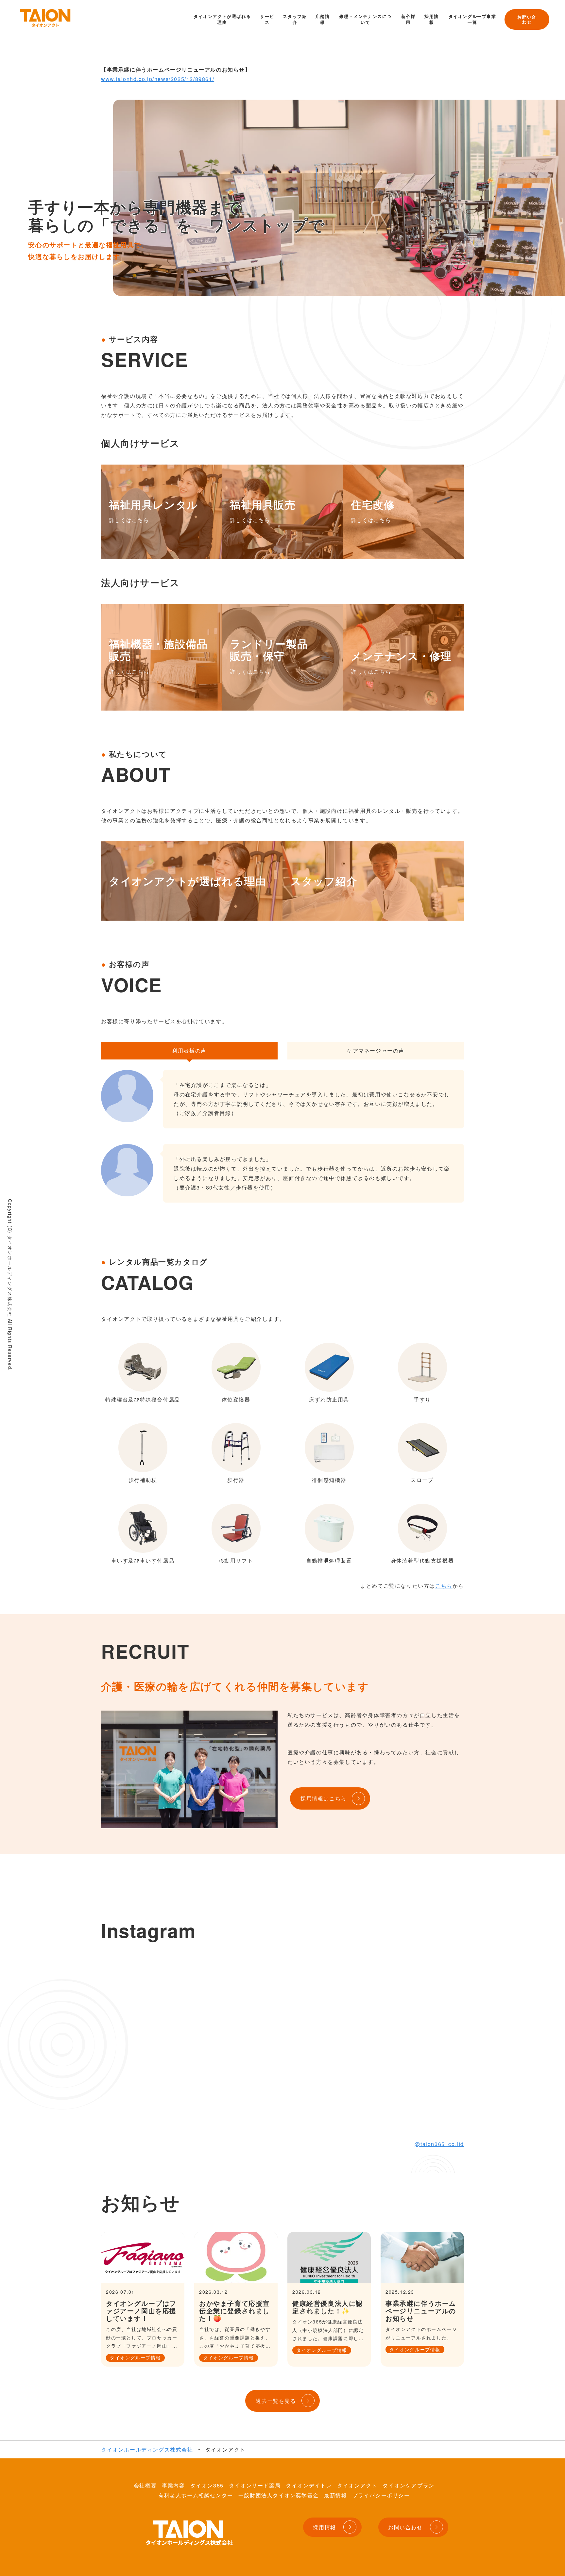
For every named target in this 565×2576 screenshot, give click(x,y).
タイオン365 (207, 2485)
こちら (444, 1586)
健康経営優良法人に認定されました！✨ (328, 2307)
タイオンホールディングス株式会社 (147, 2449)
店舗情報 (323, 19)
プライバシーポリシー (381, 2495)
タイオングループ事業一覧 (472, 19)
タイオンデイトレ (309, 2485)
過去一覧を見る (276, 2401)
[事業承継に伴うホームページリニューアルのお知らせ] (422, 2257)
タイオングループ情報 (135, 2357)
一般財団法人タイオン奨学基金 (279, 2495)
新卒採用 (408, 19)
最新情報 (335, 2495)
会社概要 (145, 2485)
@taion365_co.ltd (439, 2144)
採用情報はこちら (324, 1798)
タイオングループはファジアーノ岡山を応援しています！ (141, 2311)
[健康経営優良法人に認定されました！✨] (329, 2257)
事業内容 (173, 2485)
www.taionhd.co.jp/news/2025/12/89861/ (158, 79)
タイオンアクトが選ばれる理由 (222, 19)
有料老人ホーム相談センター (196, 2495)
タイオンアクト (357, 2485)
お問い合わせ (527, 19)
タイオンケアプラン (408, 2485)
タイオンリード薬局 (255, 2485)
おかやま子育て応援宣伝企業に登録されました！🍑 (234, 2311)
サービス (267, 19)
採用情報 (432, 19)
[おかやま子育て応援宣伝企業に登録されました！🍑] (236, 2257)
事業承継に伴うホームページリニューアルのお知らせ (421, 2311)
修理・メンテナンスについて (365, 19)
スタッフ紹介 (295, 19)
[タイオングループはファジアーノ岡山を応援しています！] (143, 2257)
